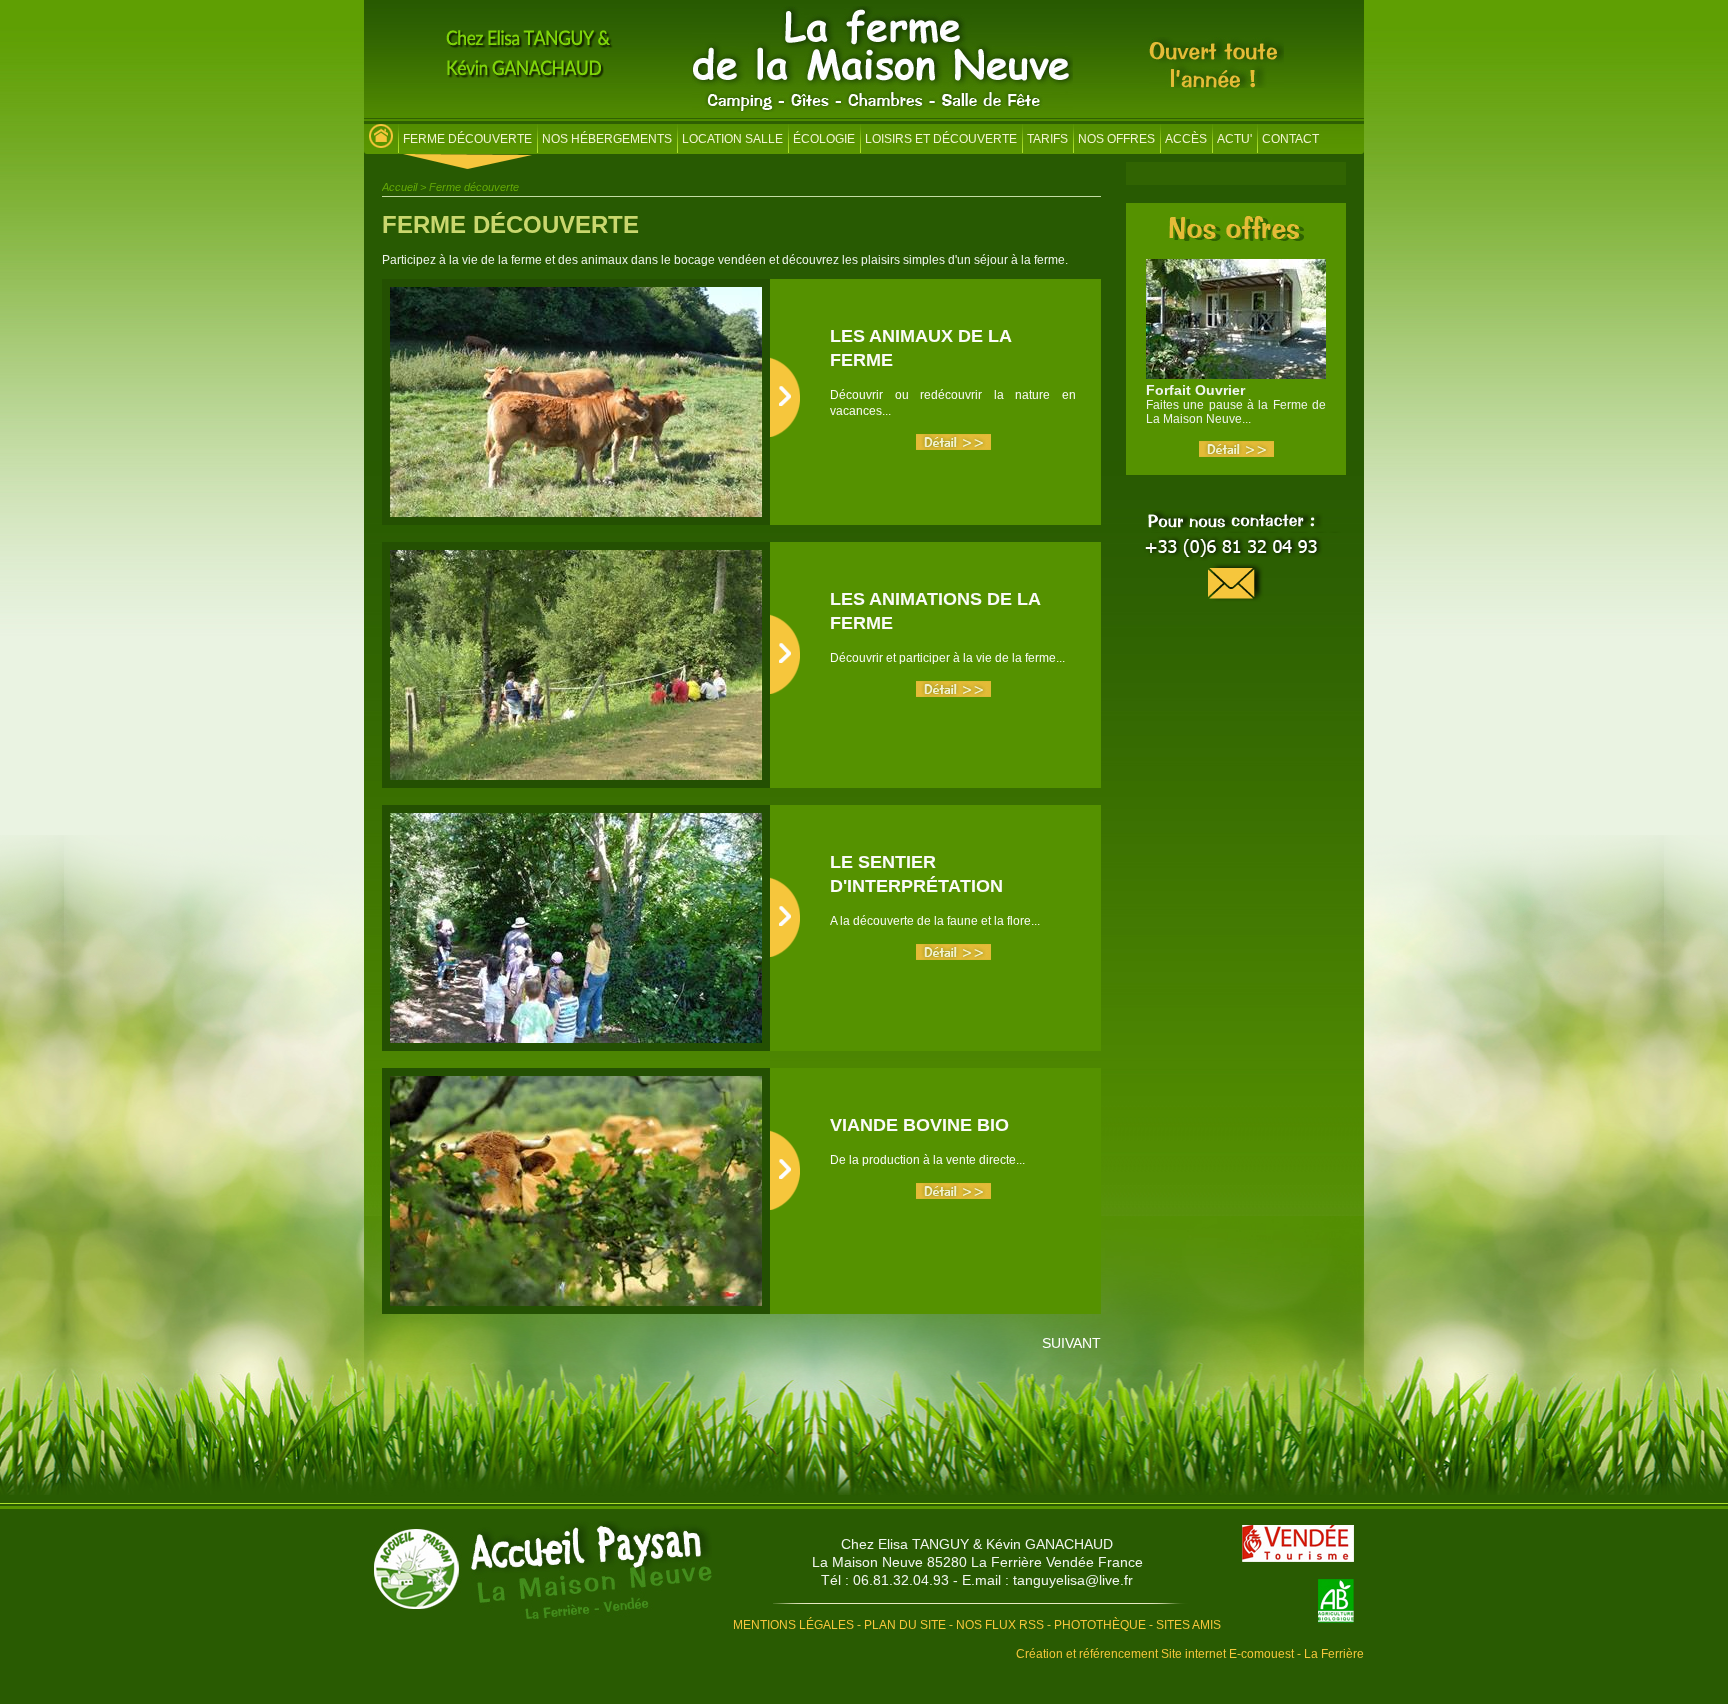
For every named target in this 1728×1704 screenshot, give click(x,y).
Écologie (824, 139)
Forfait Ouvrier (1195, 390)
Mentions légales (793, 1625)
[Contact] (1236, 557)
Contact (1290, 139)
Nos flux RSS (1000, 1625)
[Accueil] (882, 108)
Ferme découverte (467, 139)
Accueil (399, 187)
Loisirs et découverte (941, 139)
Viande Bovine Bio (919, 1125)
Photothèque (1100, 1625)
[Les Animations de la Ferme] (953, 693)
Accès (1186, 139)
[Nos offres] (1236, 235)
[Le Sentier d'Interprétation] (953, 956)
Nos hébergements (607, 139)
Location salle (732, 139)
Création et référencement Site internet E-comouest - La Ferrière (1190, 1654)
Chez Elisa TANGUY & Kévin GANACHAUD (977, 1544)
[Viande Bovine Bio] (953, 1195)
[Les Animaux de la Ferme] (953, 446)
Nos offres (1116, 139)
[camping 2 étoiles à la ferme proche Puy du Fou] (381, 141)
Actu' (1234, 139)
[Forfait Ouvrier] (1236, 453)
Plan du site (905, 1625)
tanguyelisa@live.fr (1073, 1580)
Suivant (1071, 1343)
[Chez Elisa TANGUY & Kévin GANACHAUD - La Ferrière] (543, 1571)
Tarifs (1047, 139)
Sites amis (1188, 1625)
